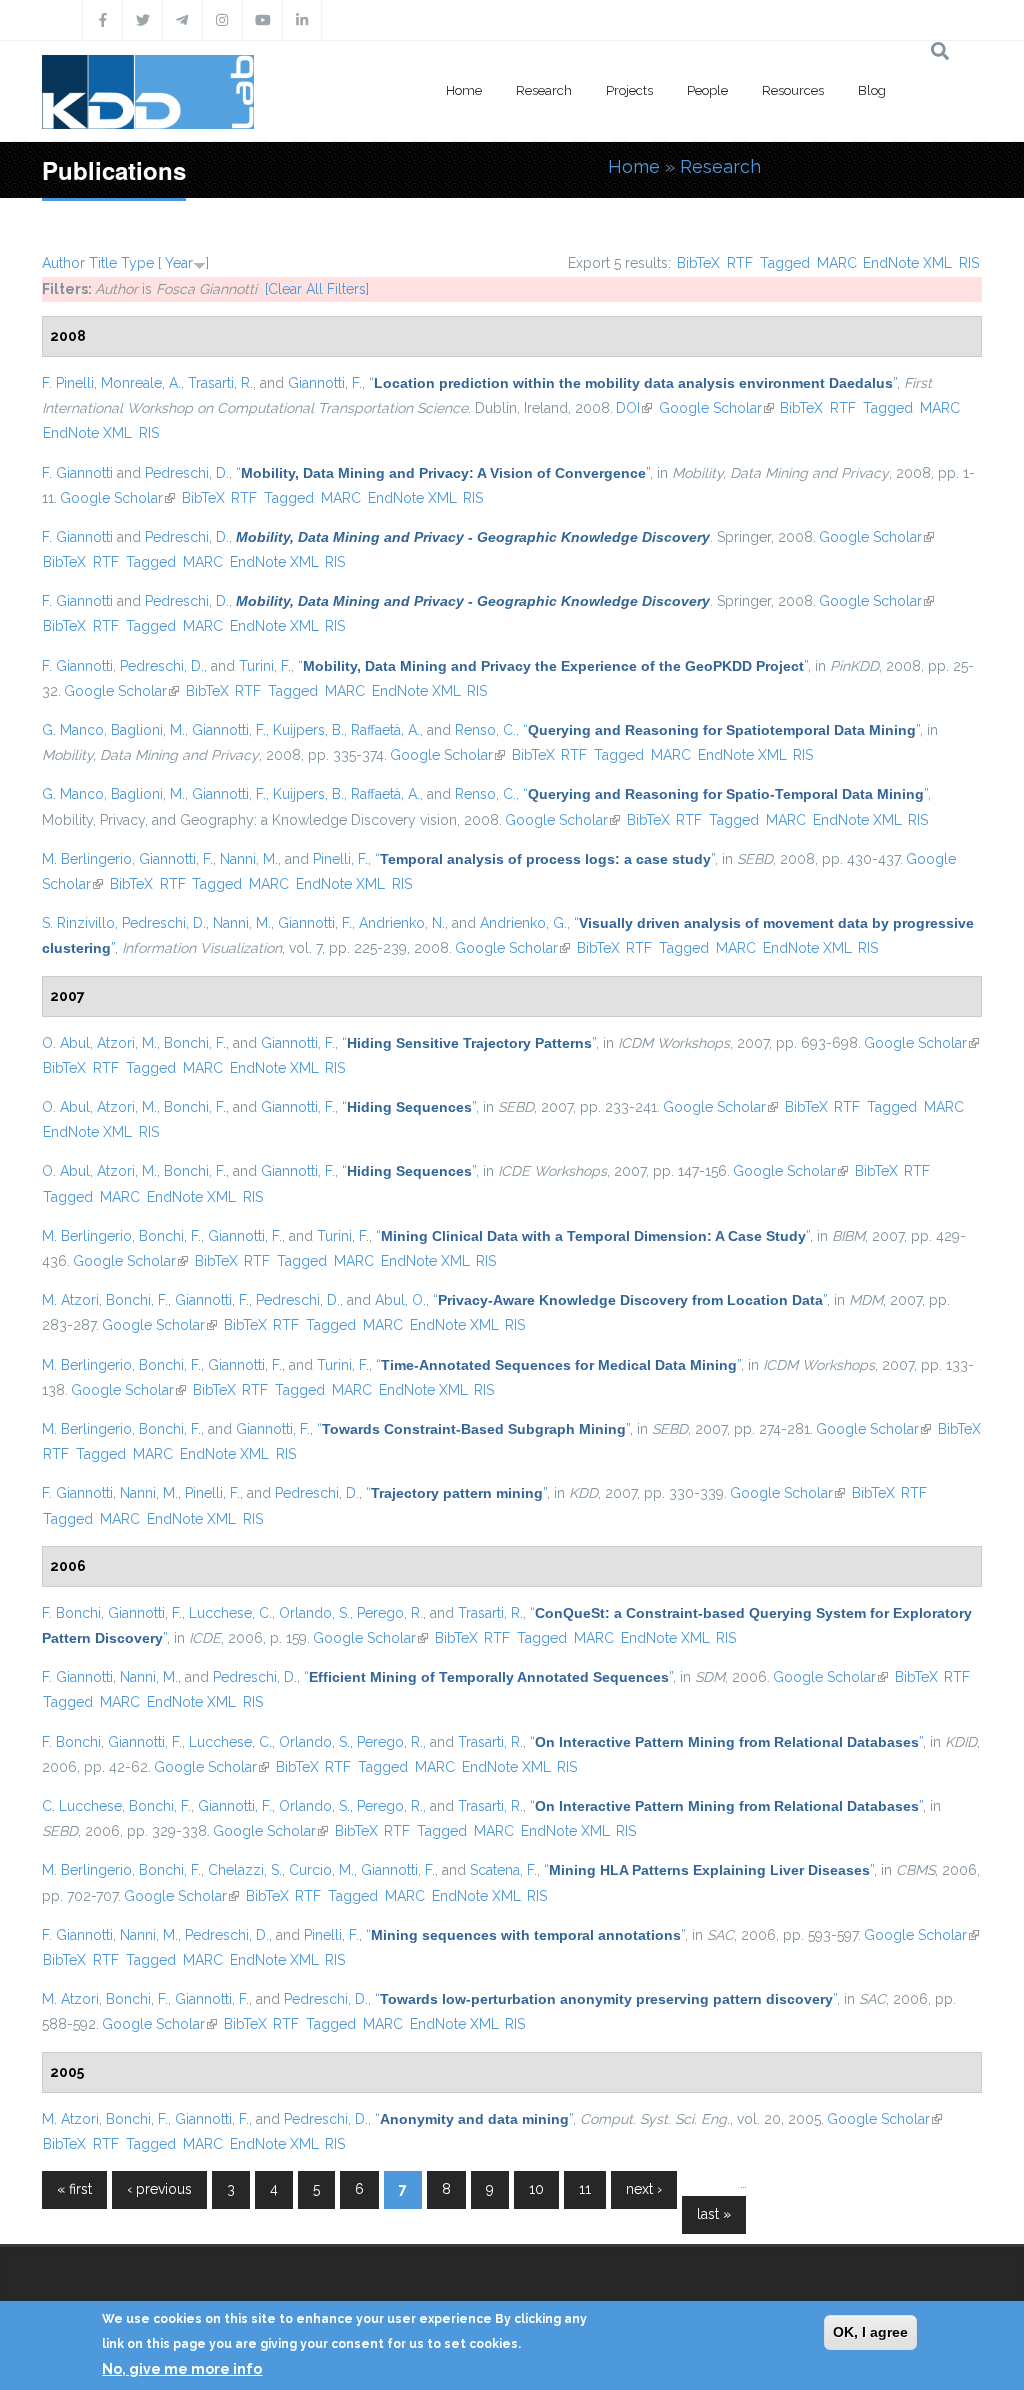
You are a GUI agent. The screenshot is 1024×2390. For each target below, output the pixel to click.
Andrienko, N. (402, 923)
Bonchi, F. (195, 1043)
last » (714, 2214)
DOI (634, 408)
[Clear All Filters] (317, 289)
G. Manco (73, 730)
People (707, 90)
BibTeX (698, 263)
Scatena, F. (503, 1870)
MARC (837, 263)
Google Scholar (716, 408)
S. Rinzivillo (78, 923)
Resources (793, 90)
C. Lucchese (82, 1806)
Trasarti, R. (220, 383)
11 (585, 2189)
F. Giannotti (77, 473)
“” (633, 383)
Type (137, 263)
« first (74, 2189)
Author (63, 263)
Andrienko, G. (523, 923)
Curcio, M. (321, 1870)
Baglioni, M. (148, 730)
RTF (740, 263)
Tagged (785, 263)
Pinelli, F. (340, 859)
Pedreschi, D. (187, 473)
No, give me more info (182, 2369)
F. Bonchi (71, 1613)
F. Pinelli (68, 383)
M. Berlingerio (87, 859)
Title (103, 263)
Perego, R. (390, 1613)
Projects (629, 90)
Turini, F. (265, 666)
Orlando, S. (314, 1613)
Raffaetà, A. (385, 730)
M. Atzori (70, 1300)
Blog (872, 90)
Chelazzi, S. (245, 1870)
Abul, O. (400, 1300)
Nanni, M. (249, 859)
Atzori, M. (127, 1043)
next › (644, 2189)
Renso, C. (485, 730)
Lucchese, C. (230, 1613)
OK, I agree (870, 2332)
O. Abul (66, 1043)
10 (536, 2189)
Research (544, 90)
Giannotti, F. (325, 383)
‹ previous (159, 2189)
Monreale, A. (141, 383)
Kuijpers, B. (308, 730)
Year (179, 263)
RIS (969, 263)
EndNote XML (907, 263)
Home (464, 90)
